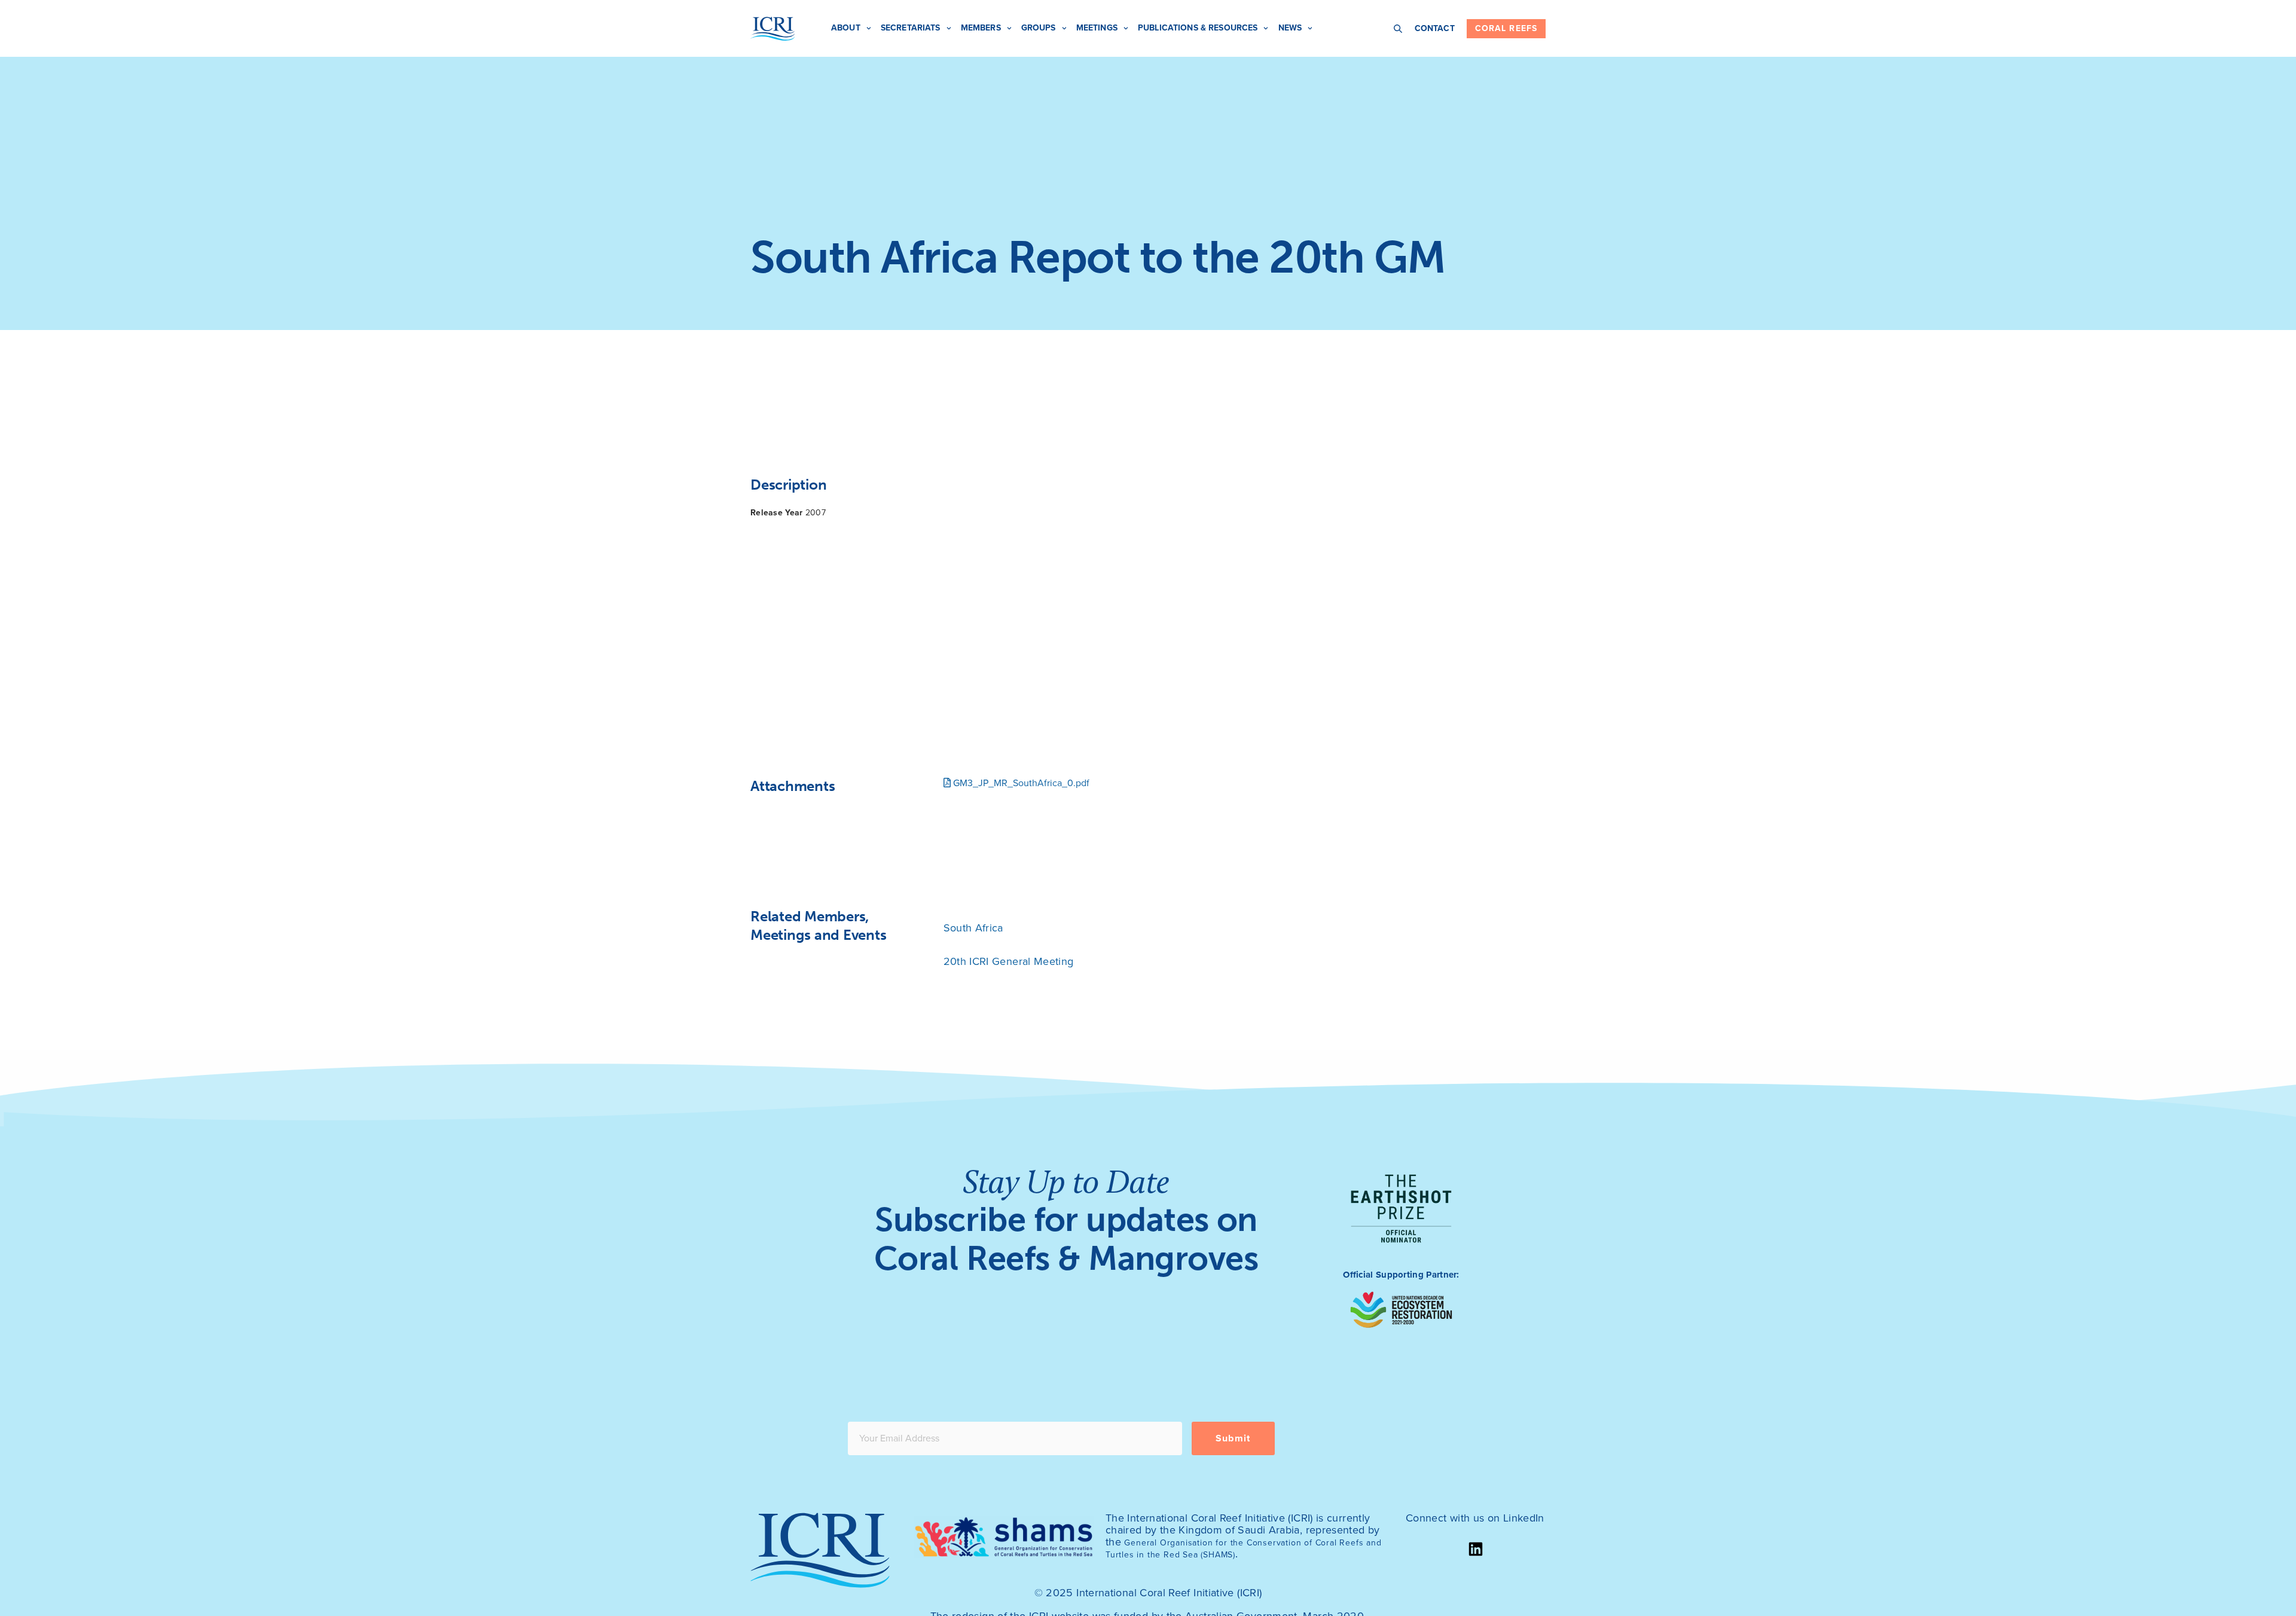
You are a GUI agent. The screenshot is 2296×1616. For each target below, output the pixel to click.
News (1290, 28)
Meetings (1097, 28)
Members (981, 28)
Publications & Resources (1198, 28)
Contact (1435, 28)
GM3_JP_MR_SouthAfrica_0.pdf (1020, 783)
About (846, 28)
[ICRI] (773, 29)
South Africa (973, 928)
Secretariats (911, 28)
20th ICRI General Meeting (1009, 961)
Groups (1039, 28)
